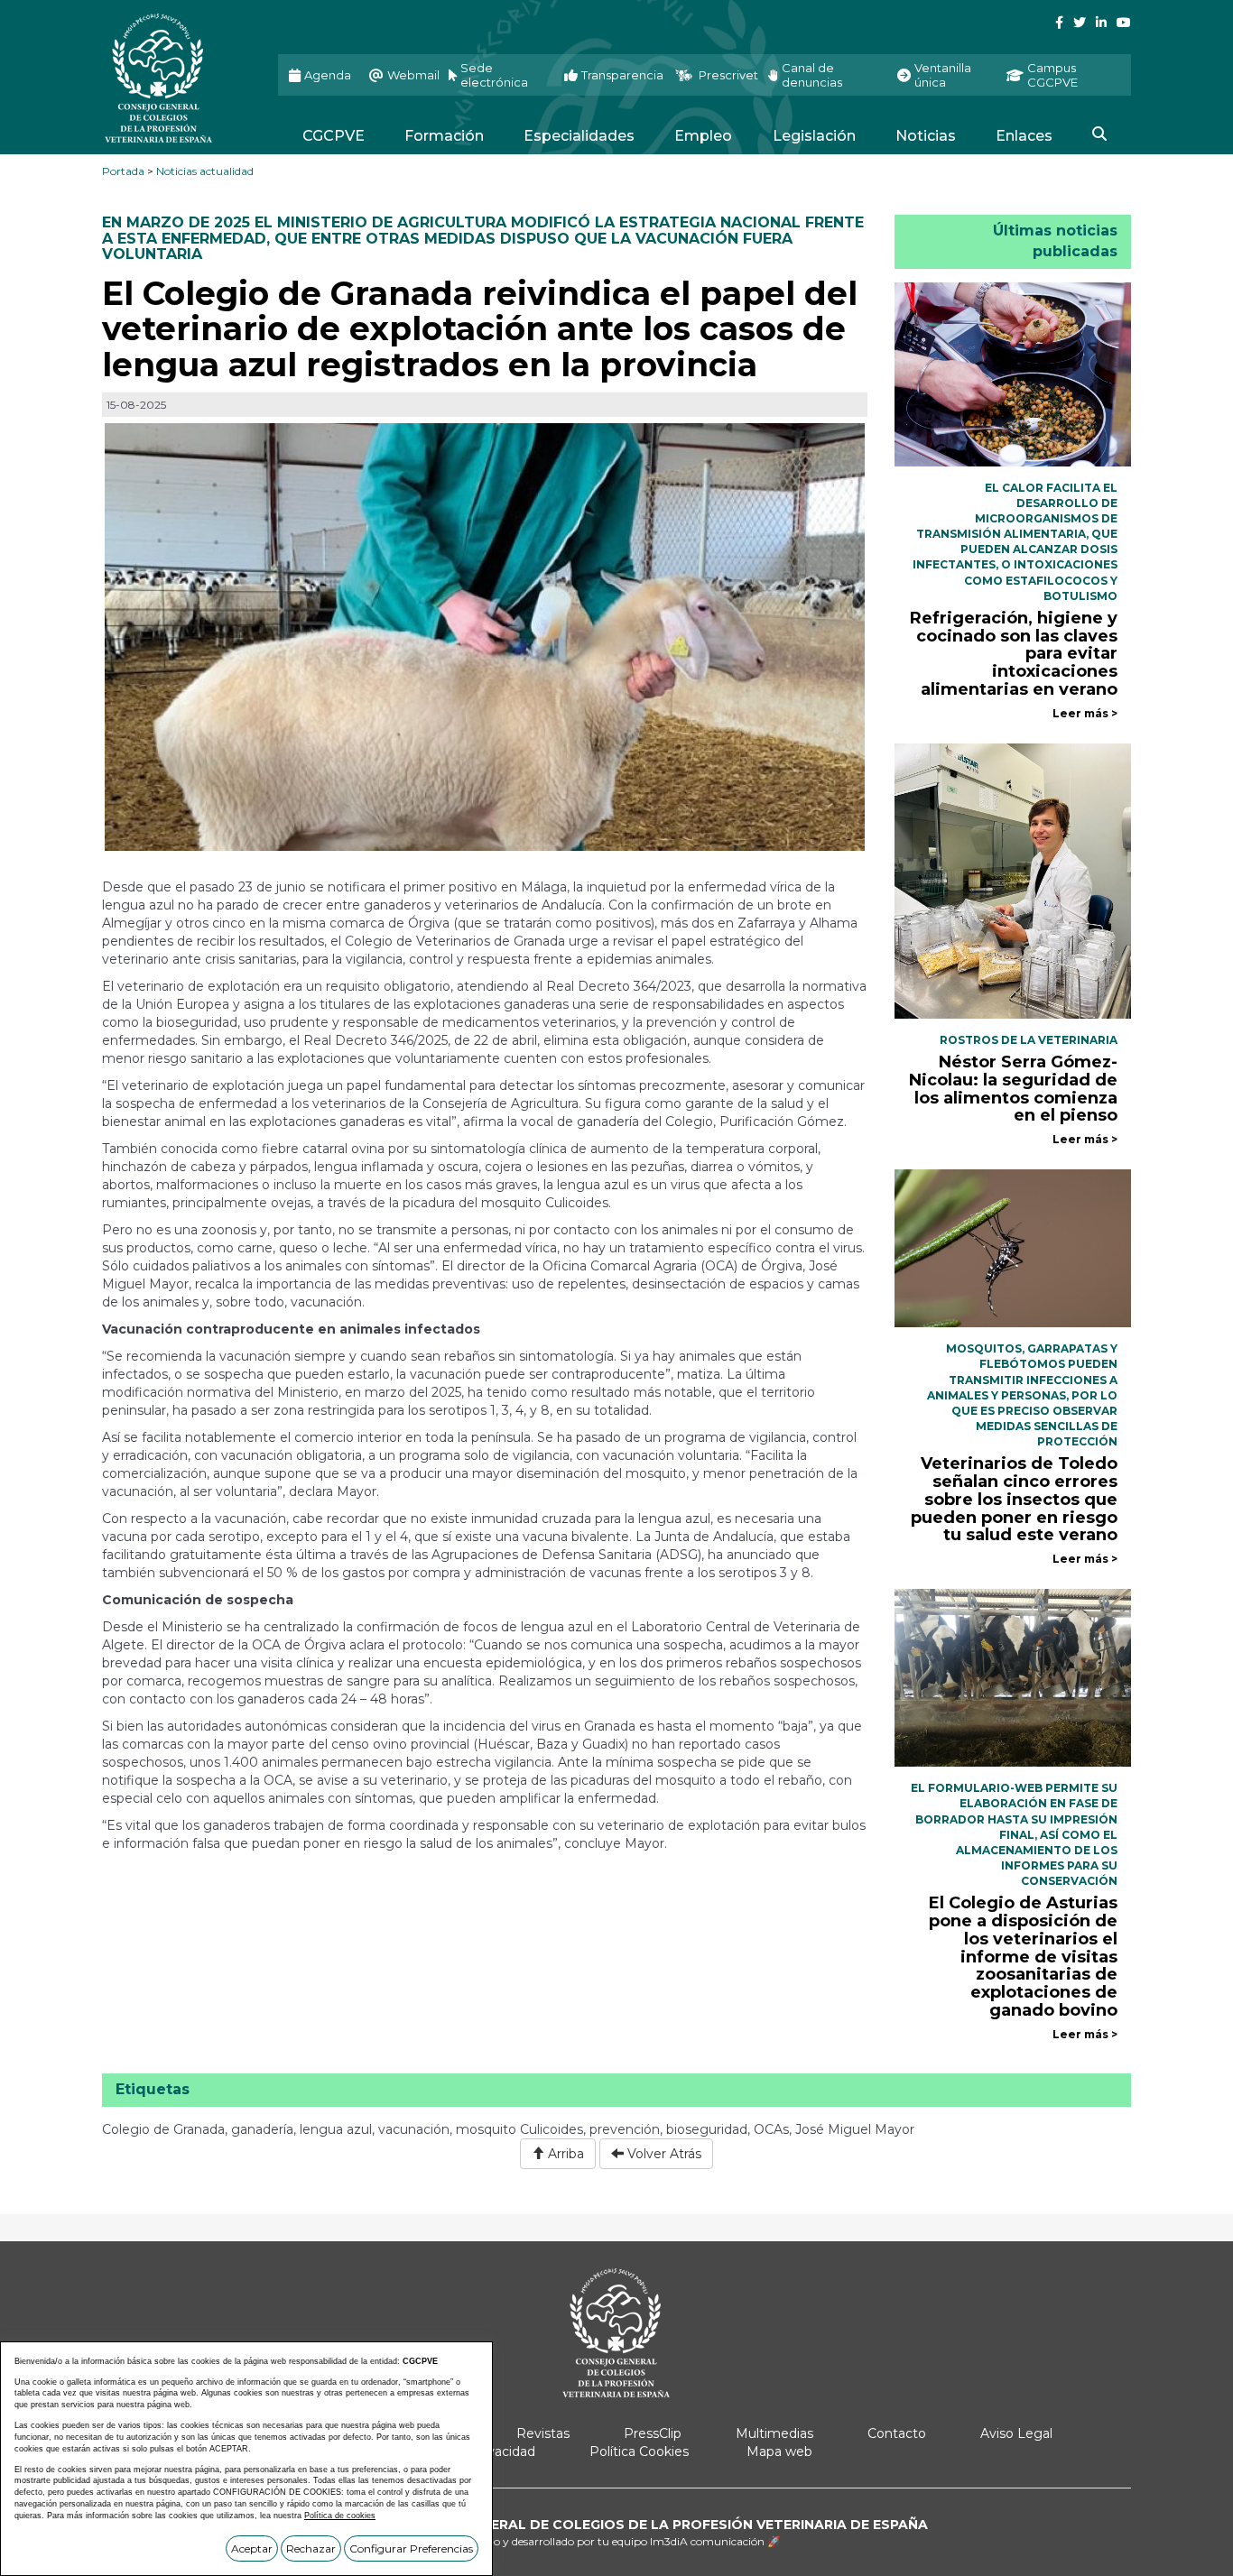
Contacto (897, 2433)
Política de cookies (340, 2516)
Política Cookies (639, 2451)
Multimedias (774, 2433)
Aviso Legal (1016, 2433)
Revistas (543, 2433)
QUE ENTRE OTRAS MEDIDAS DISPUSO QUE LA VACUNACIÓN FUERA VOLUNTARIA (447, 247)
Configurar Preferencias (411, 2548)
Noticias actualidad (205, 171)
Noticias (926, 136)
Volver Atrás (663, 2154)
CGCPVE (334, 136)
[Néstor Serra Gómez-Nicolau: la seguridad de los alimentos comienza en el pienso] (1013, 880)
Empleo (703, 136)
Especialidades (579, 136)
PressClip (653, 2433)
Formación (444, 136)
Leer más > (1085, 713)
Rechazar (311, 2548)
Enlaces (1024, 136)
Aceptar (252, 2548)
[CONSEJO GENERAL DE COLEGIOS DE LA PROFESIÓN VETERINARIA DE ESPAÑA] (176, 78)
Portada (123, 171)
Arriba (564, 2154)
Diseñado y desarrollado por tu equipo (616, 2541)
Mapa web (779, 2451)
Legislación (814, 136)
